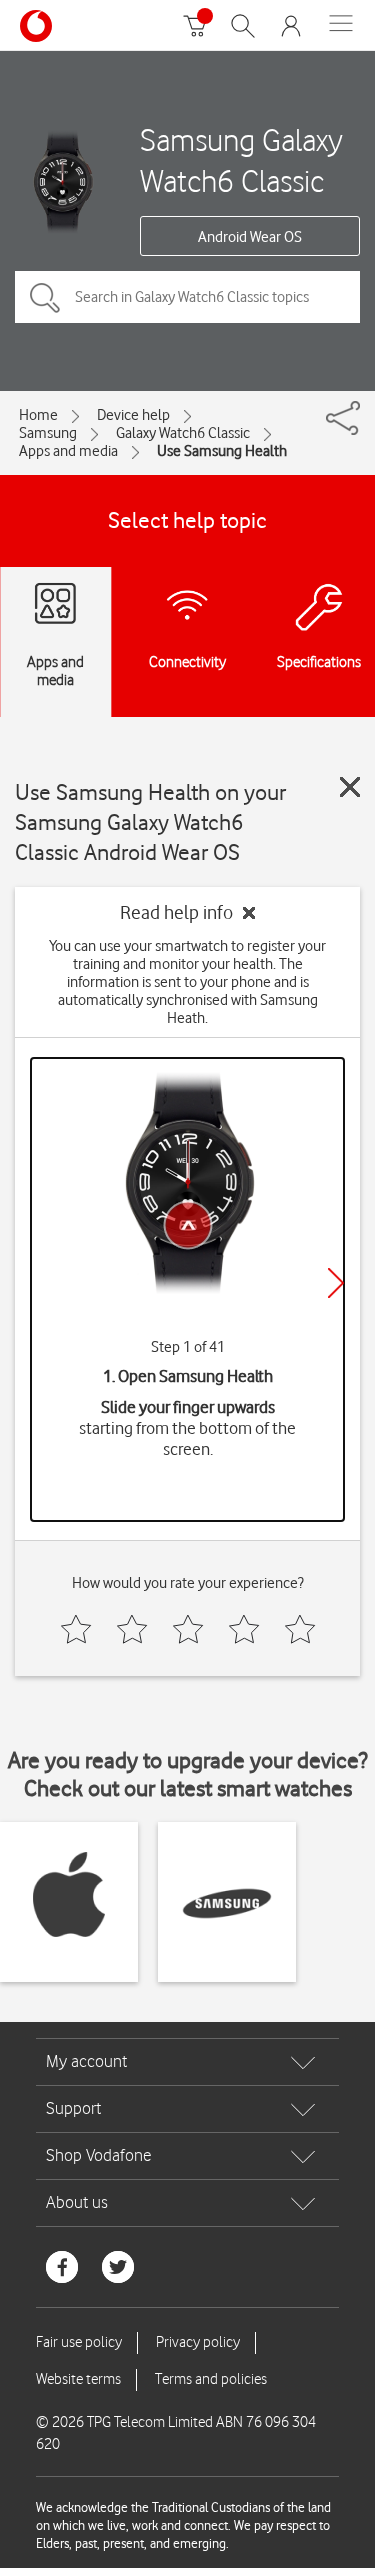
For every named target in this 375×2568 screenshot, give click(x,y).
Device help (133, 415)
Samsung (48, 433)
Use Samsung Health (222, 451)
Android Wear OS (250, 237)
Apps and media (68, 451)
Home (38, 415)
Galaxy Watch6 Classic (183, 433)
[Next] (336, 1283)
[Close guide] (350, 787)
